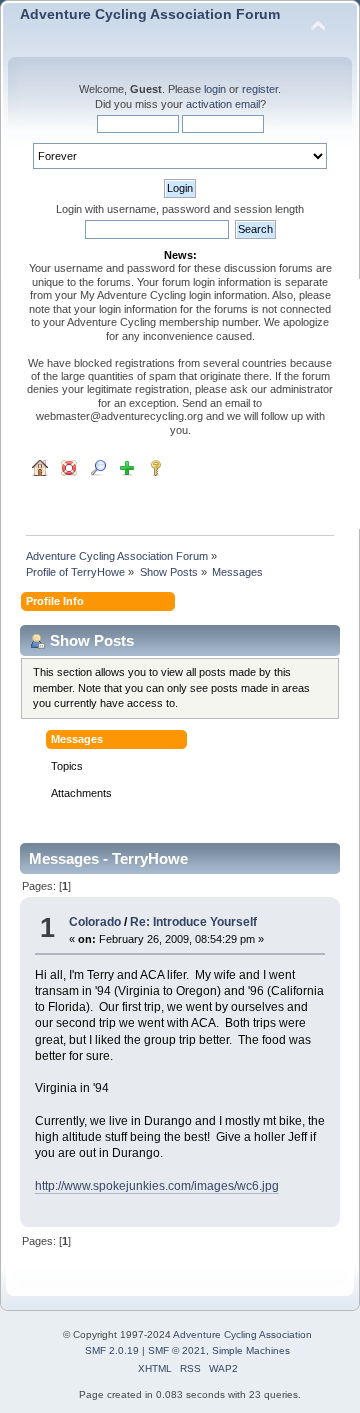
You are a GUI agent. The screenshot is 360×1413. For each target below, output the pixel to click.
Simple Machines (251, 1350)
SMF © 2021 (177, 1350)
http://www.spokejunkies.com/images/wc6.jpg (157, 1186)
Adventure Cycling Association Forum (150, 14)
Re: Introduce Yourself (193, 922)
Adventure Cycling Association (242, 1334)
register (260, 89)
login (215, 89)
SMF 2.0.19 (112, 1350)
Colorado (95, 922)
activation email (223, 104)
